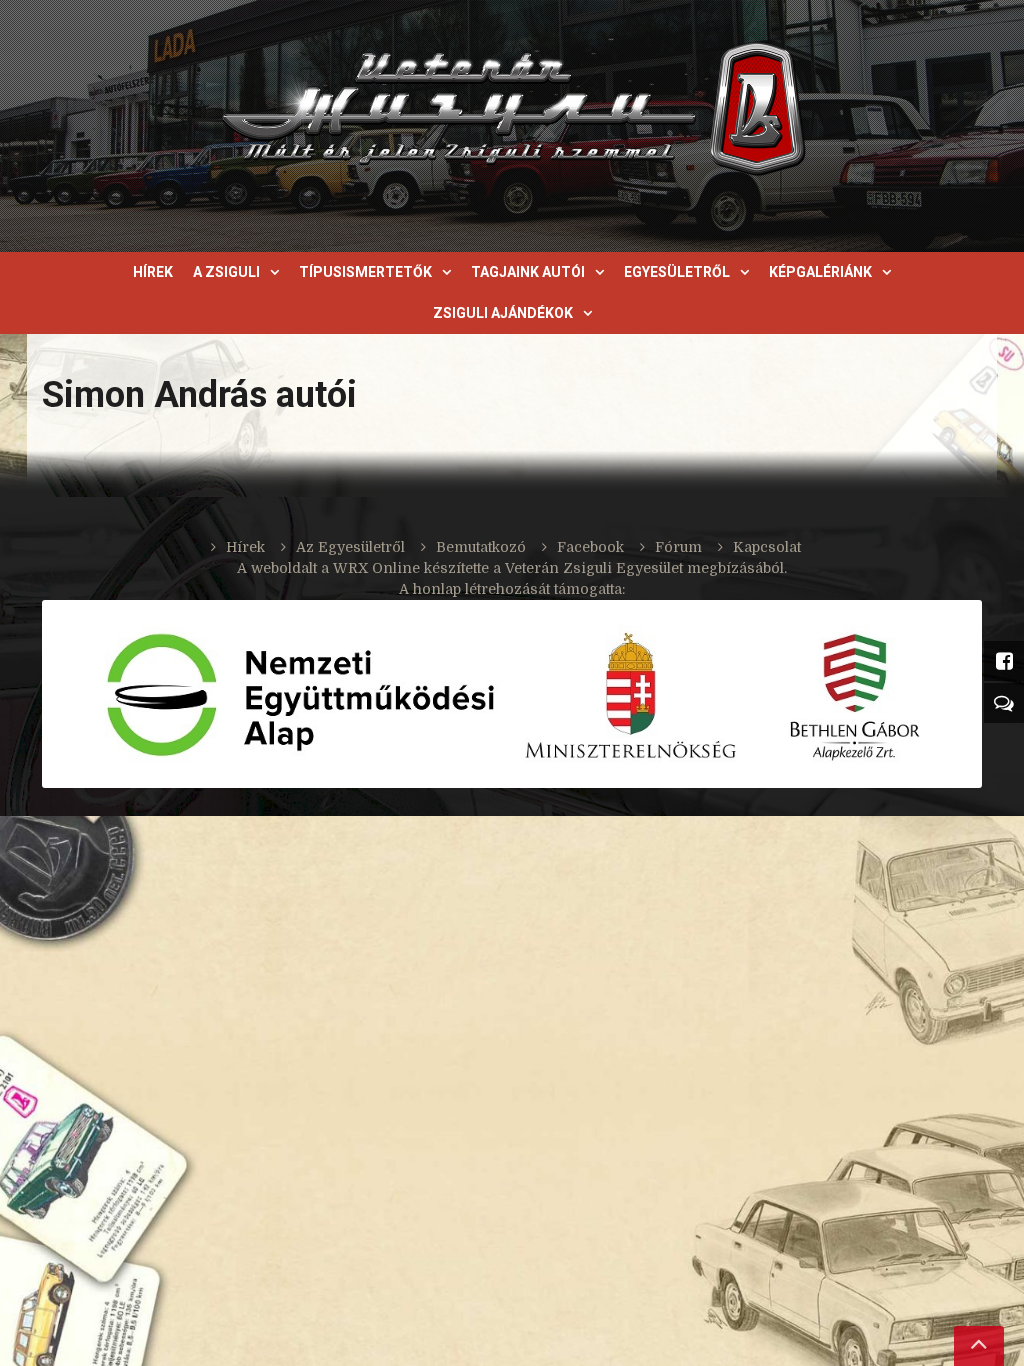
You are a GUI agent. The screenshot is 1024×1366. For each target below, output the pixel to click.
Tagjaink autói (528, 272)
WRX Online (376, 568)
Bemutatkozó (481, 547)
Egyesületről (677, 272)
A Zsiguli (226, 272)
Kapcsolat (767, 547)
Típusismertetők (365, 272)
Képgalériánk (820, 272)
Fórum (678, 547)
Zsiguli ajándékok (503, 313)
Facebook (590, 547)
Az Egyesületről (350, 547)
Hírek (153, 272)
